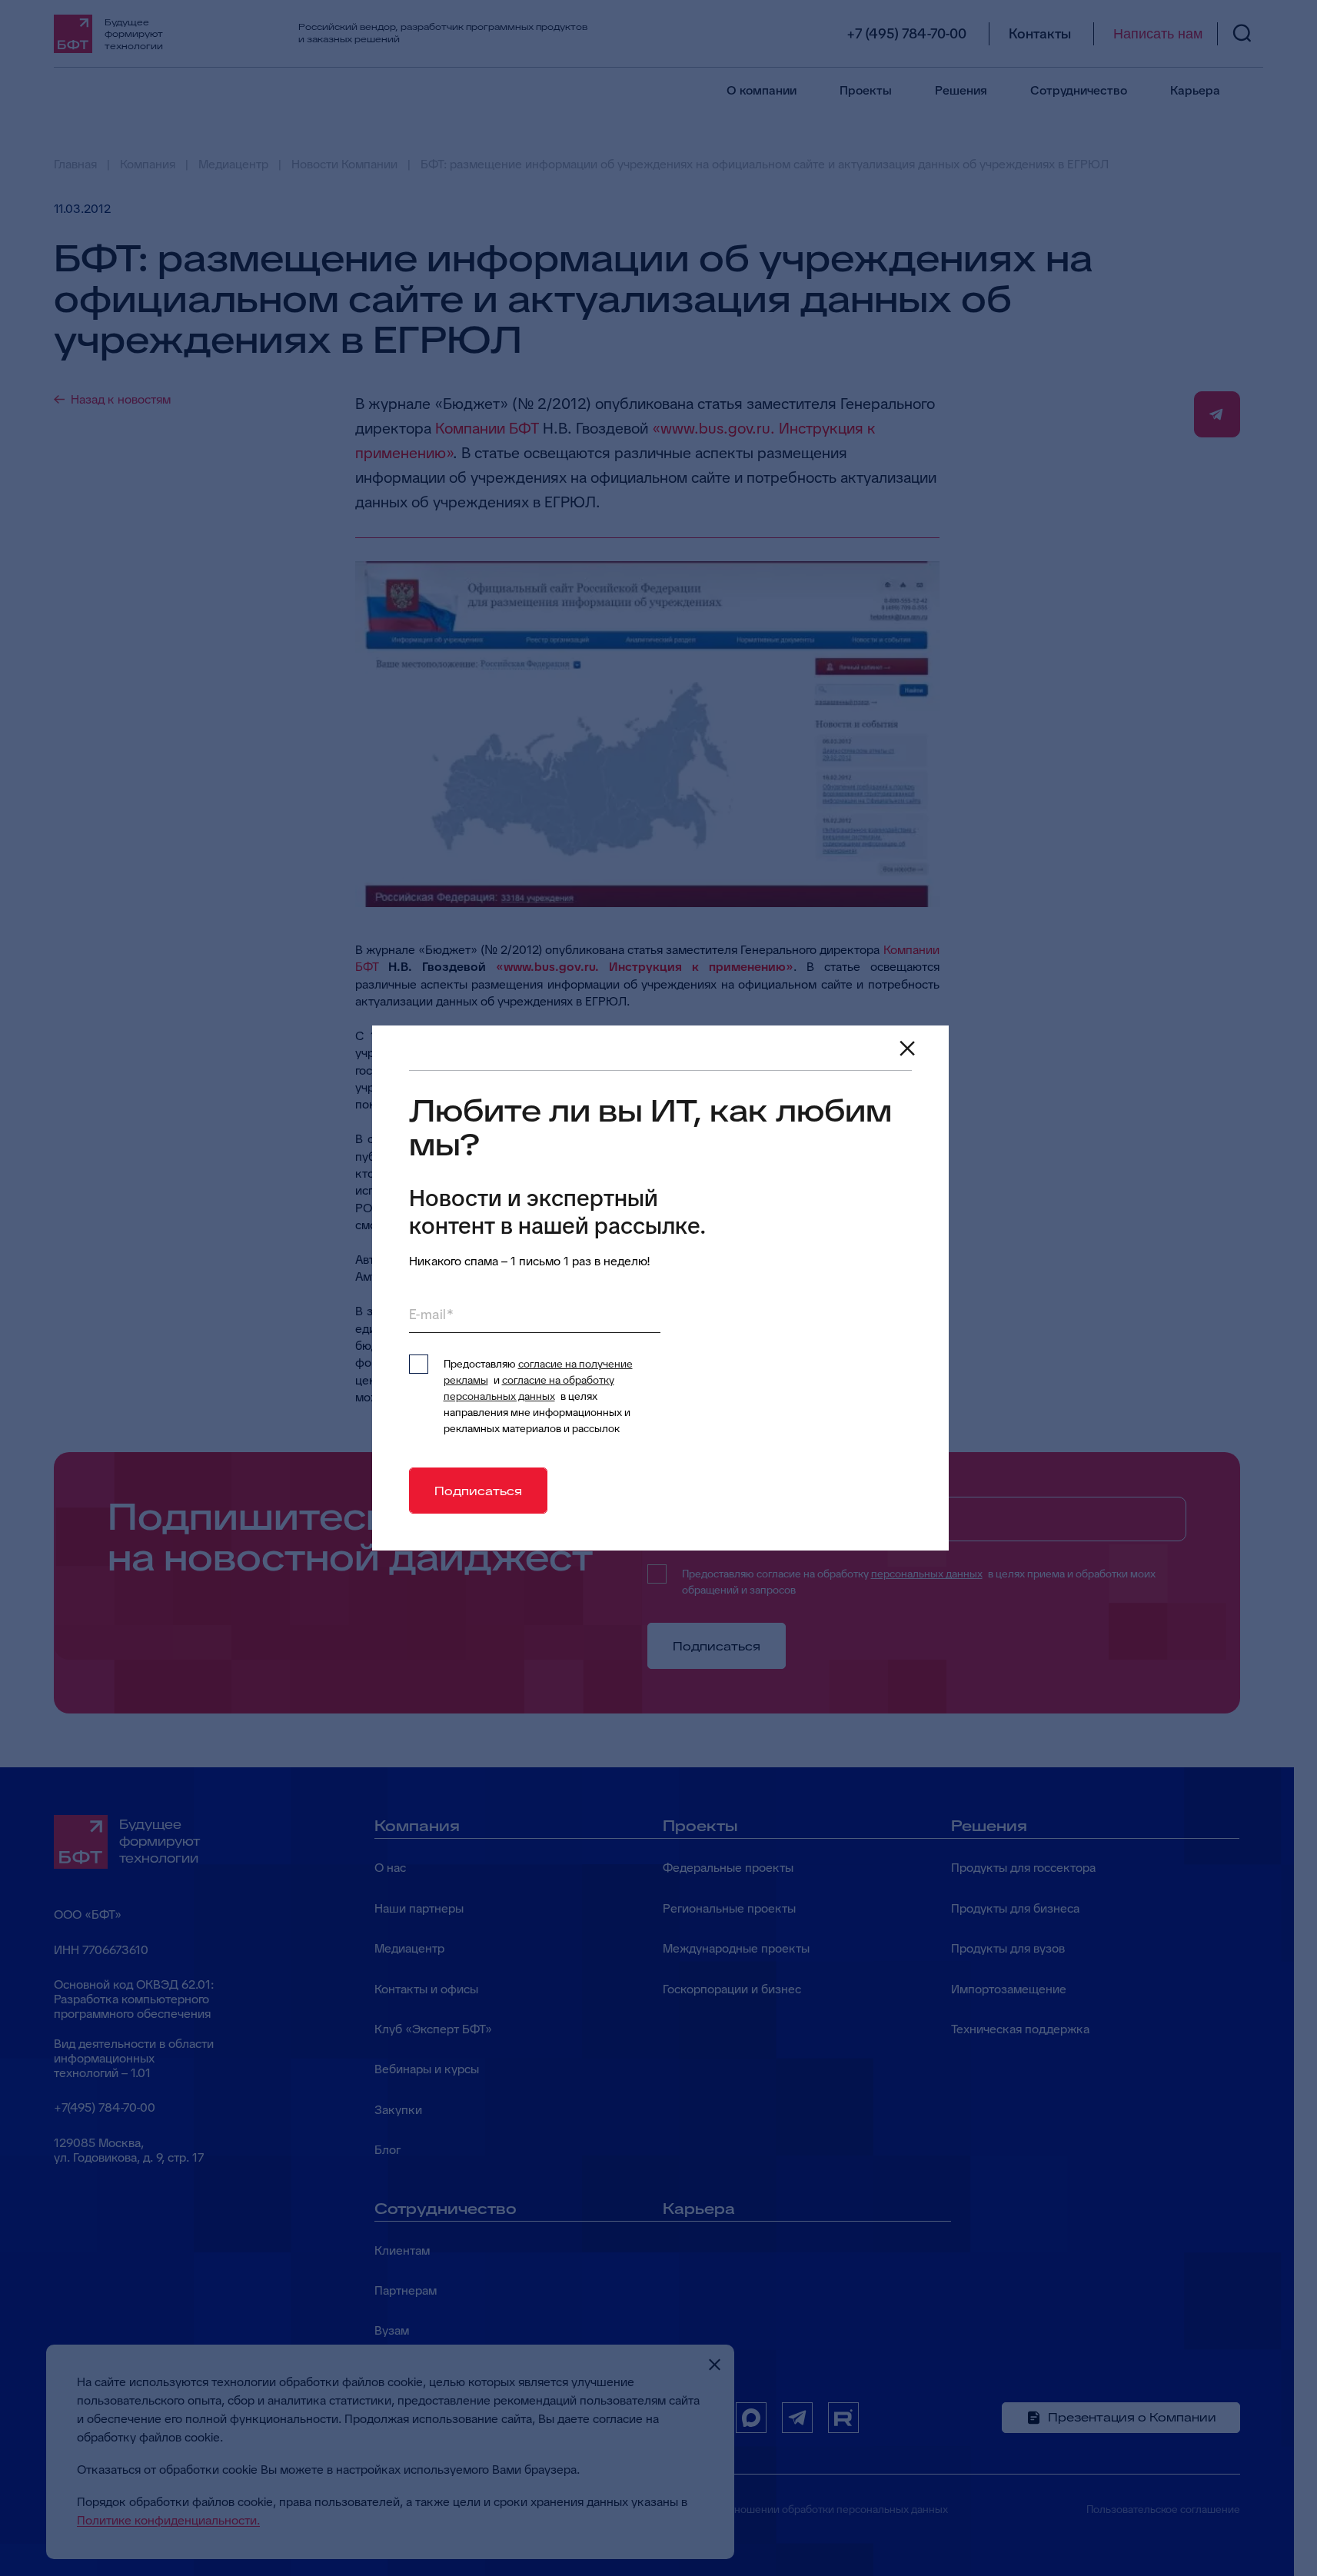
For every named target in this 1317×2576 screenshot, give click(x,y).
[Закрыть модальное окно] (907, 1049)
